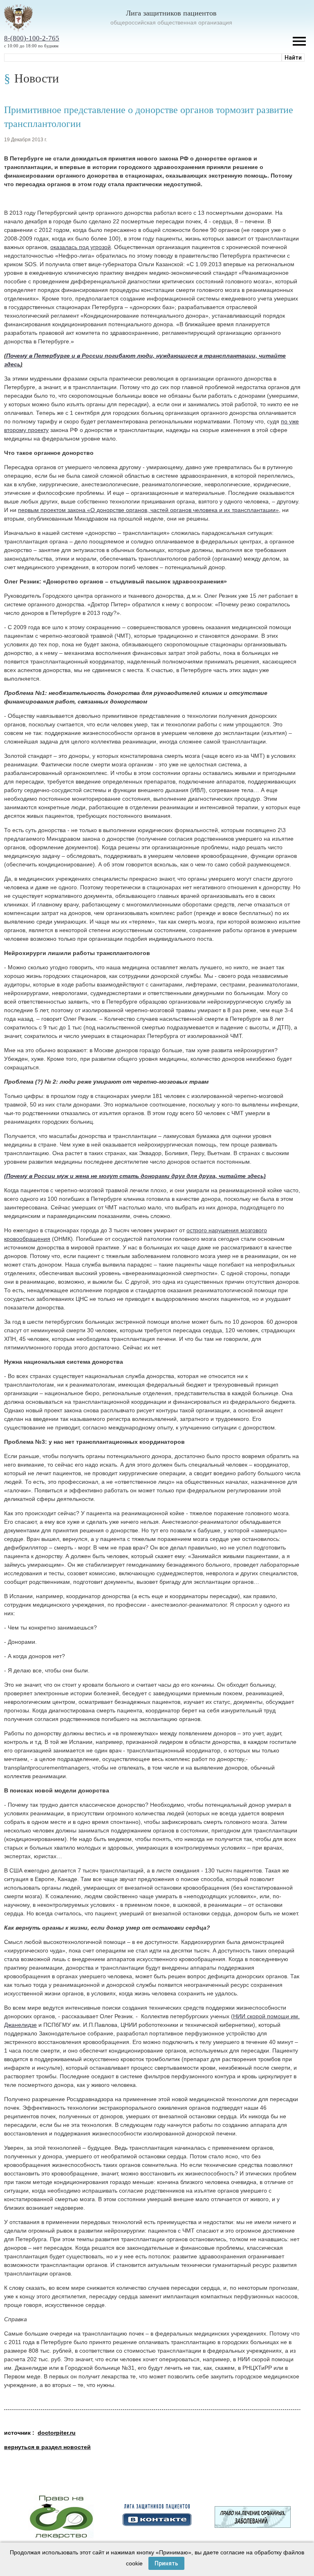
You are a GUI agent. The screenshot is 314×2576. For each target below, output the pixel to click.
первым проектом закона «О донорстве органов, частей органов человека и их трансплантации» (148, 510)
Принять (166, 2563)
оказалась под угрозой (81, 247)
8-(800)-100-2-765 (32, 38)
